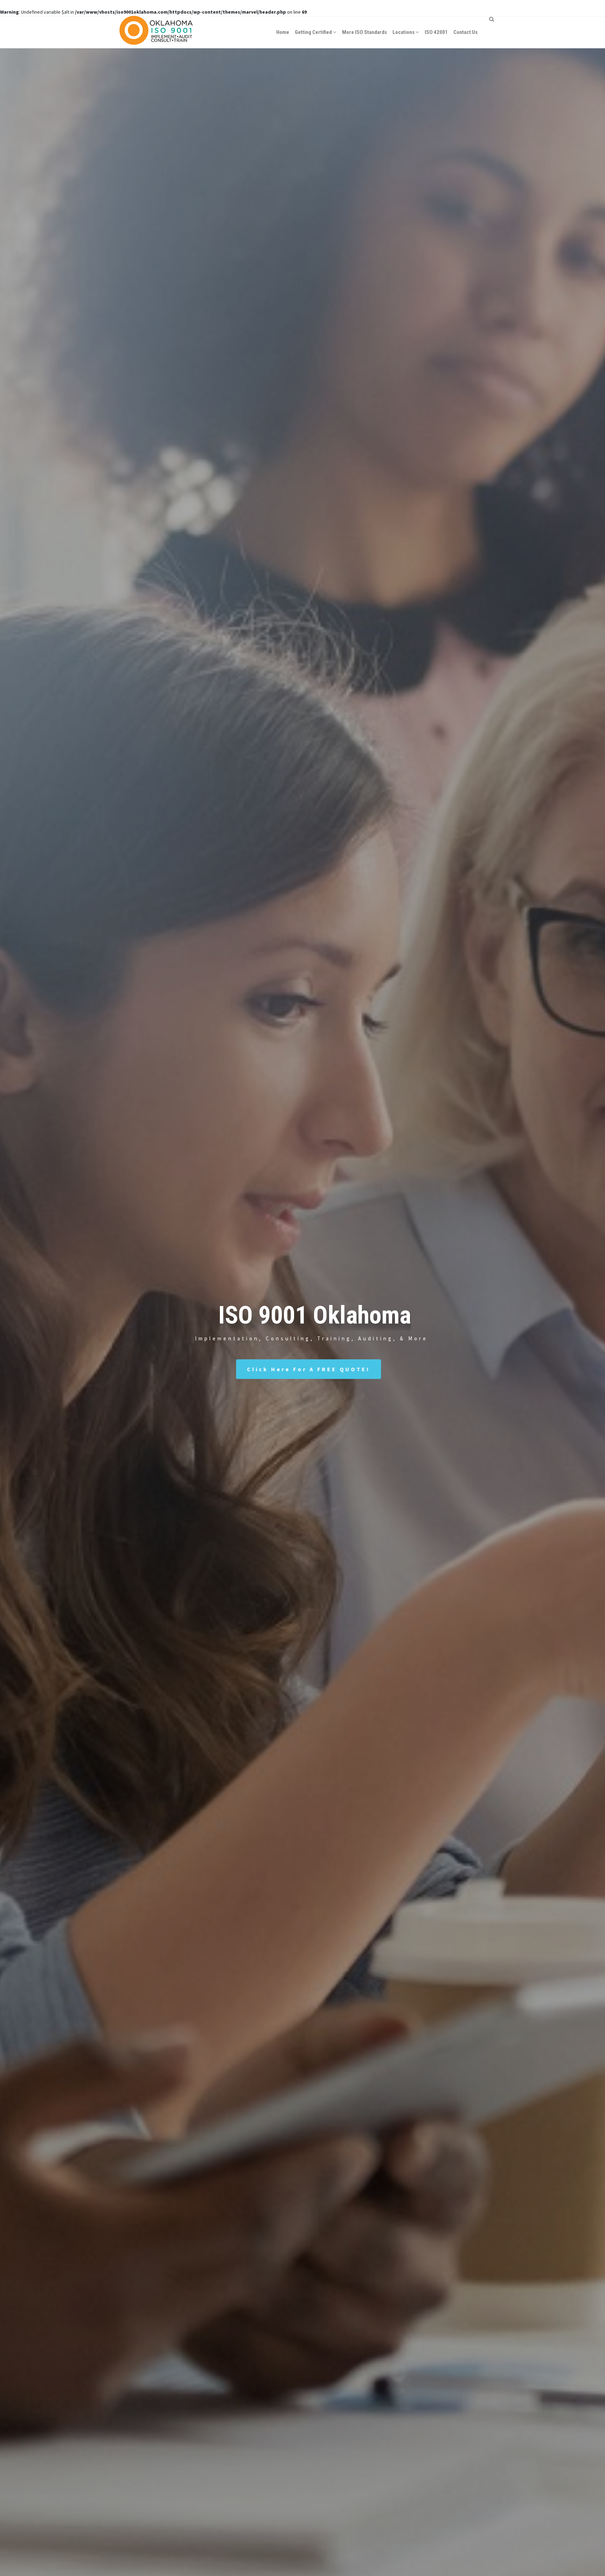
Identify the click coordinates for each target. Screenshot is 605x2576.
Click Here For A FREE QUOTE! (308, 1369)
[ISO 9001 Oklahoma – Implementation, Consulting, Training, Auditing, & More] (156, 32)
